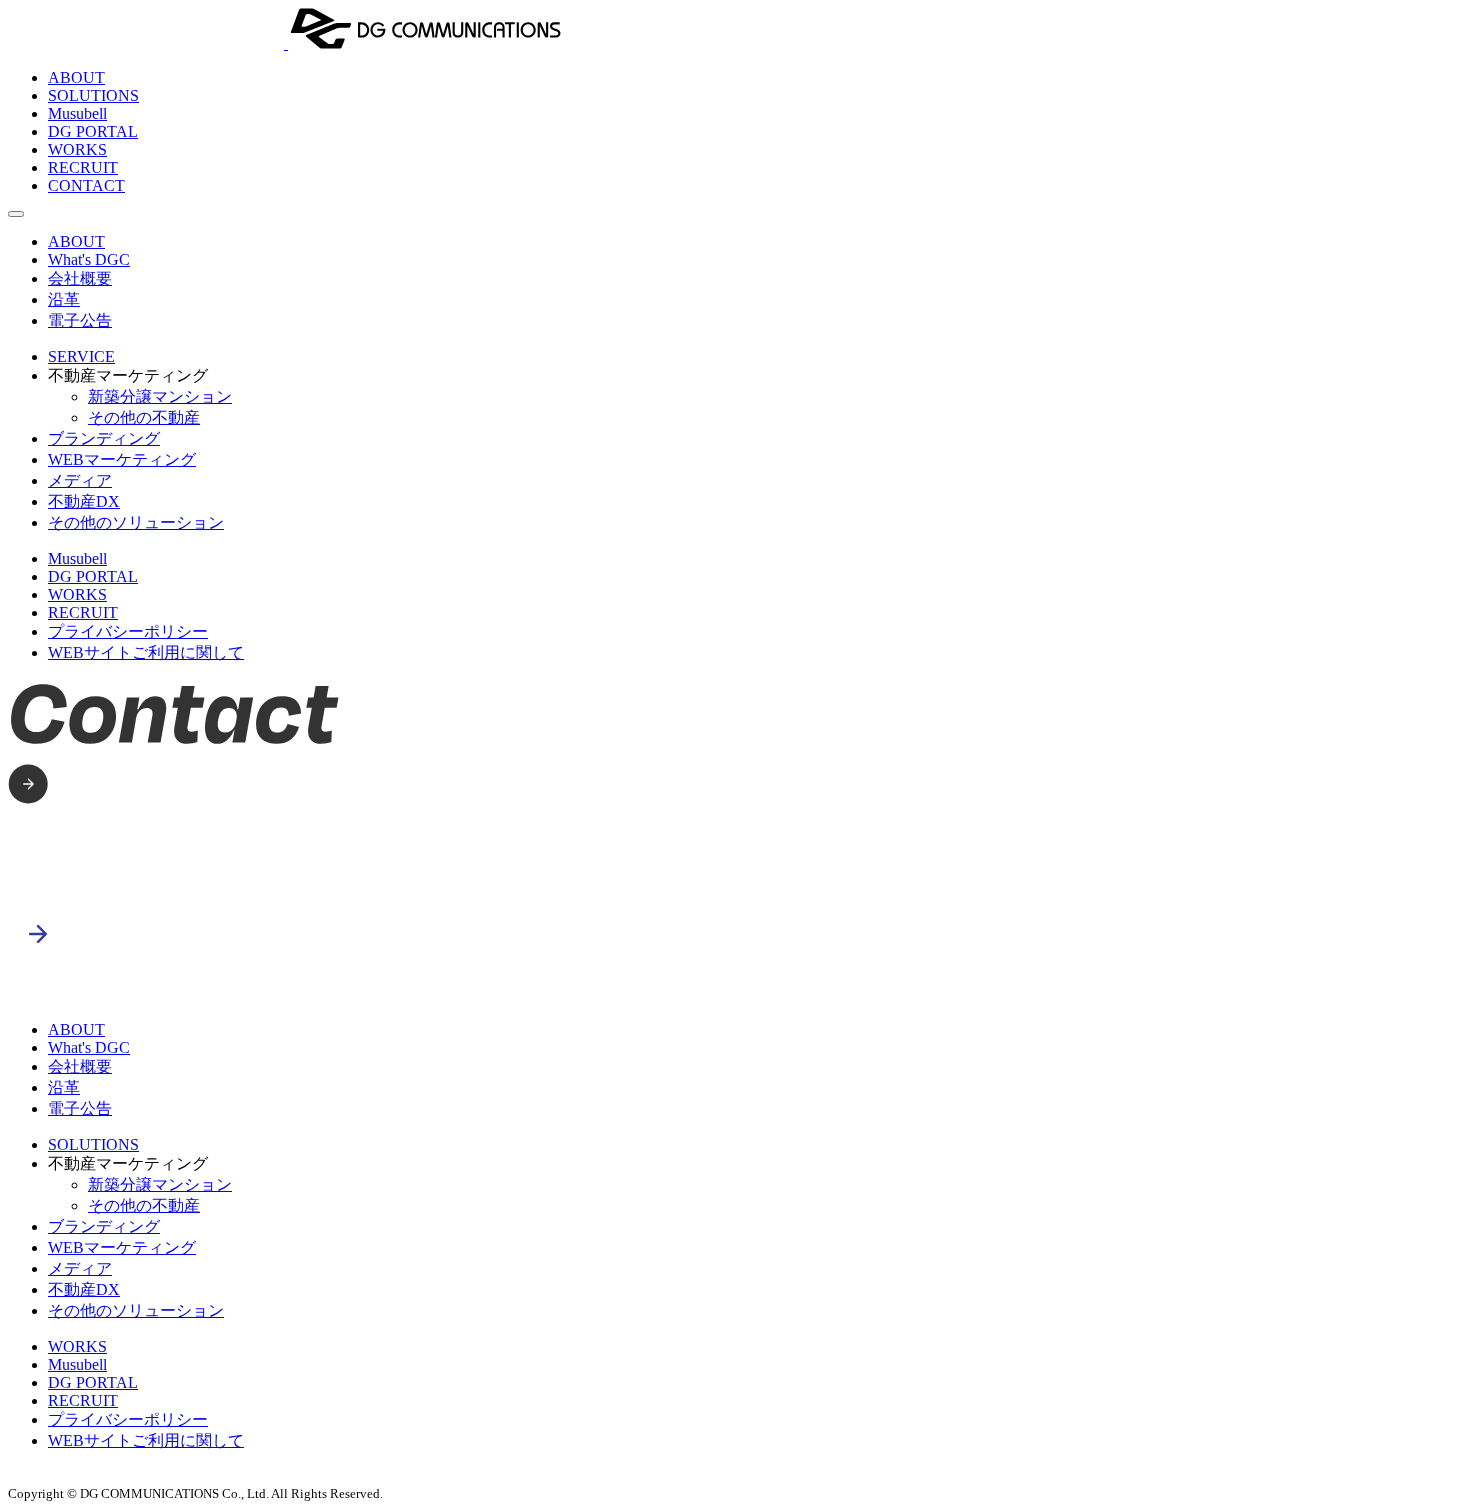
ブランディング (104, 438)
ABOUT (76, 77)
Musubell (77, 113)
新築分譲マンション (160, 396)
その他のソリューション (136, 522)
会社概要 (80, 278)
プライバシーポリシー (128, 631)
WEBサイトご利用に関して (146, 652)
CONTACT (86, 185)
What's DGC (89, 259)
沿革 (64, 299)
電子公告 (80, 320)
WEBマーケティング (122, 459)
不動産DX (84, 501)
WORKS (77, 149)
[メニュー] (16, 214)
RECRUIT (83, 167)
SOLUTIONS (93, 95)
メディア (80, 480)
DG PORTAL (93, 131)
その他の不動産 (144, 417)
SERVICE (81, 356)
